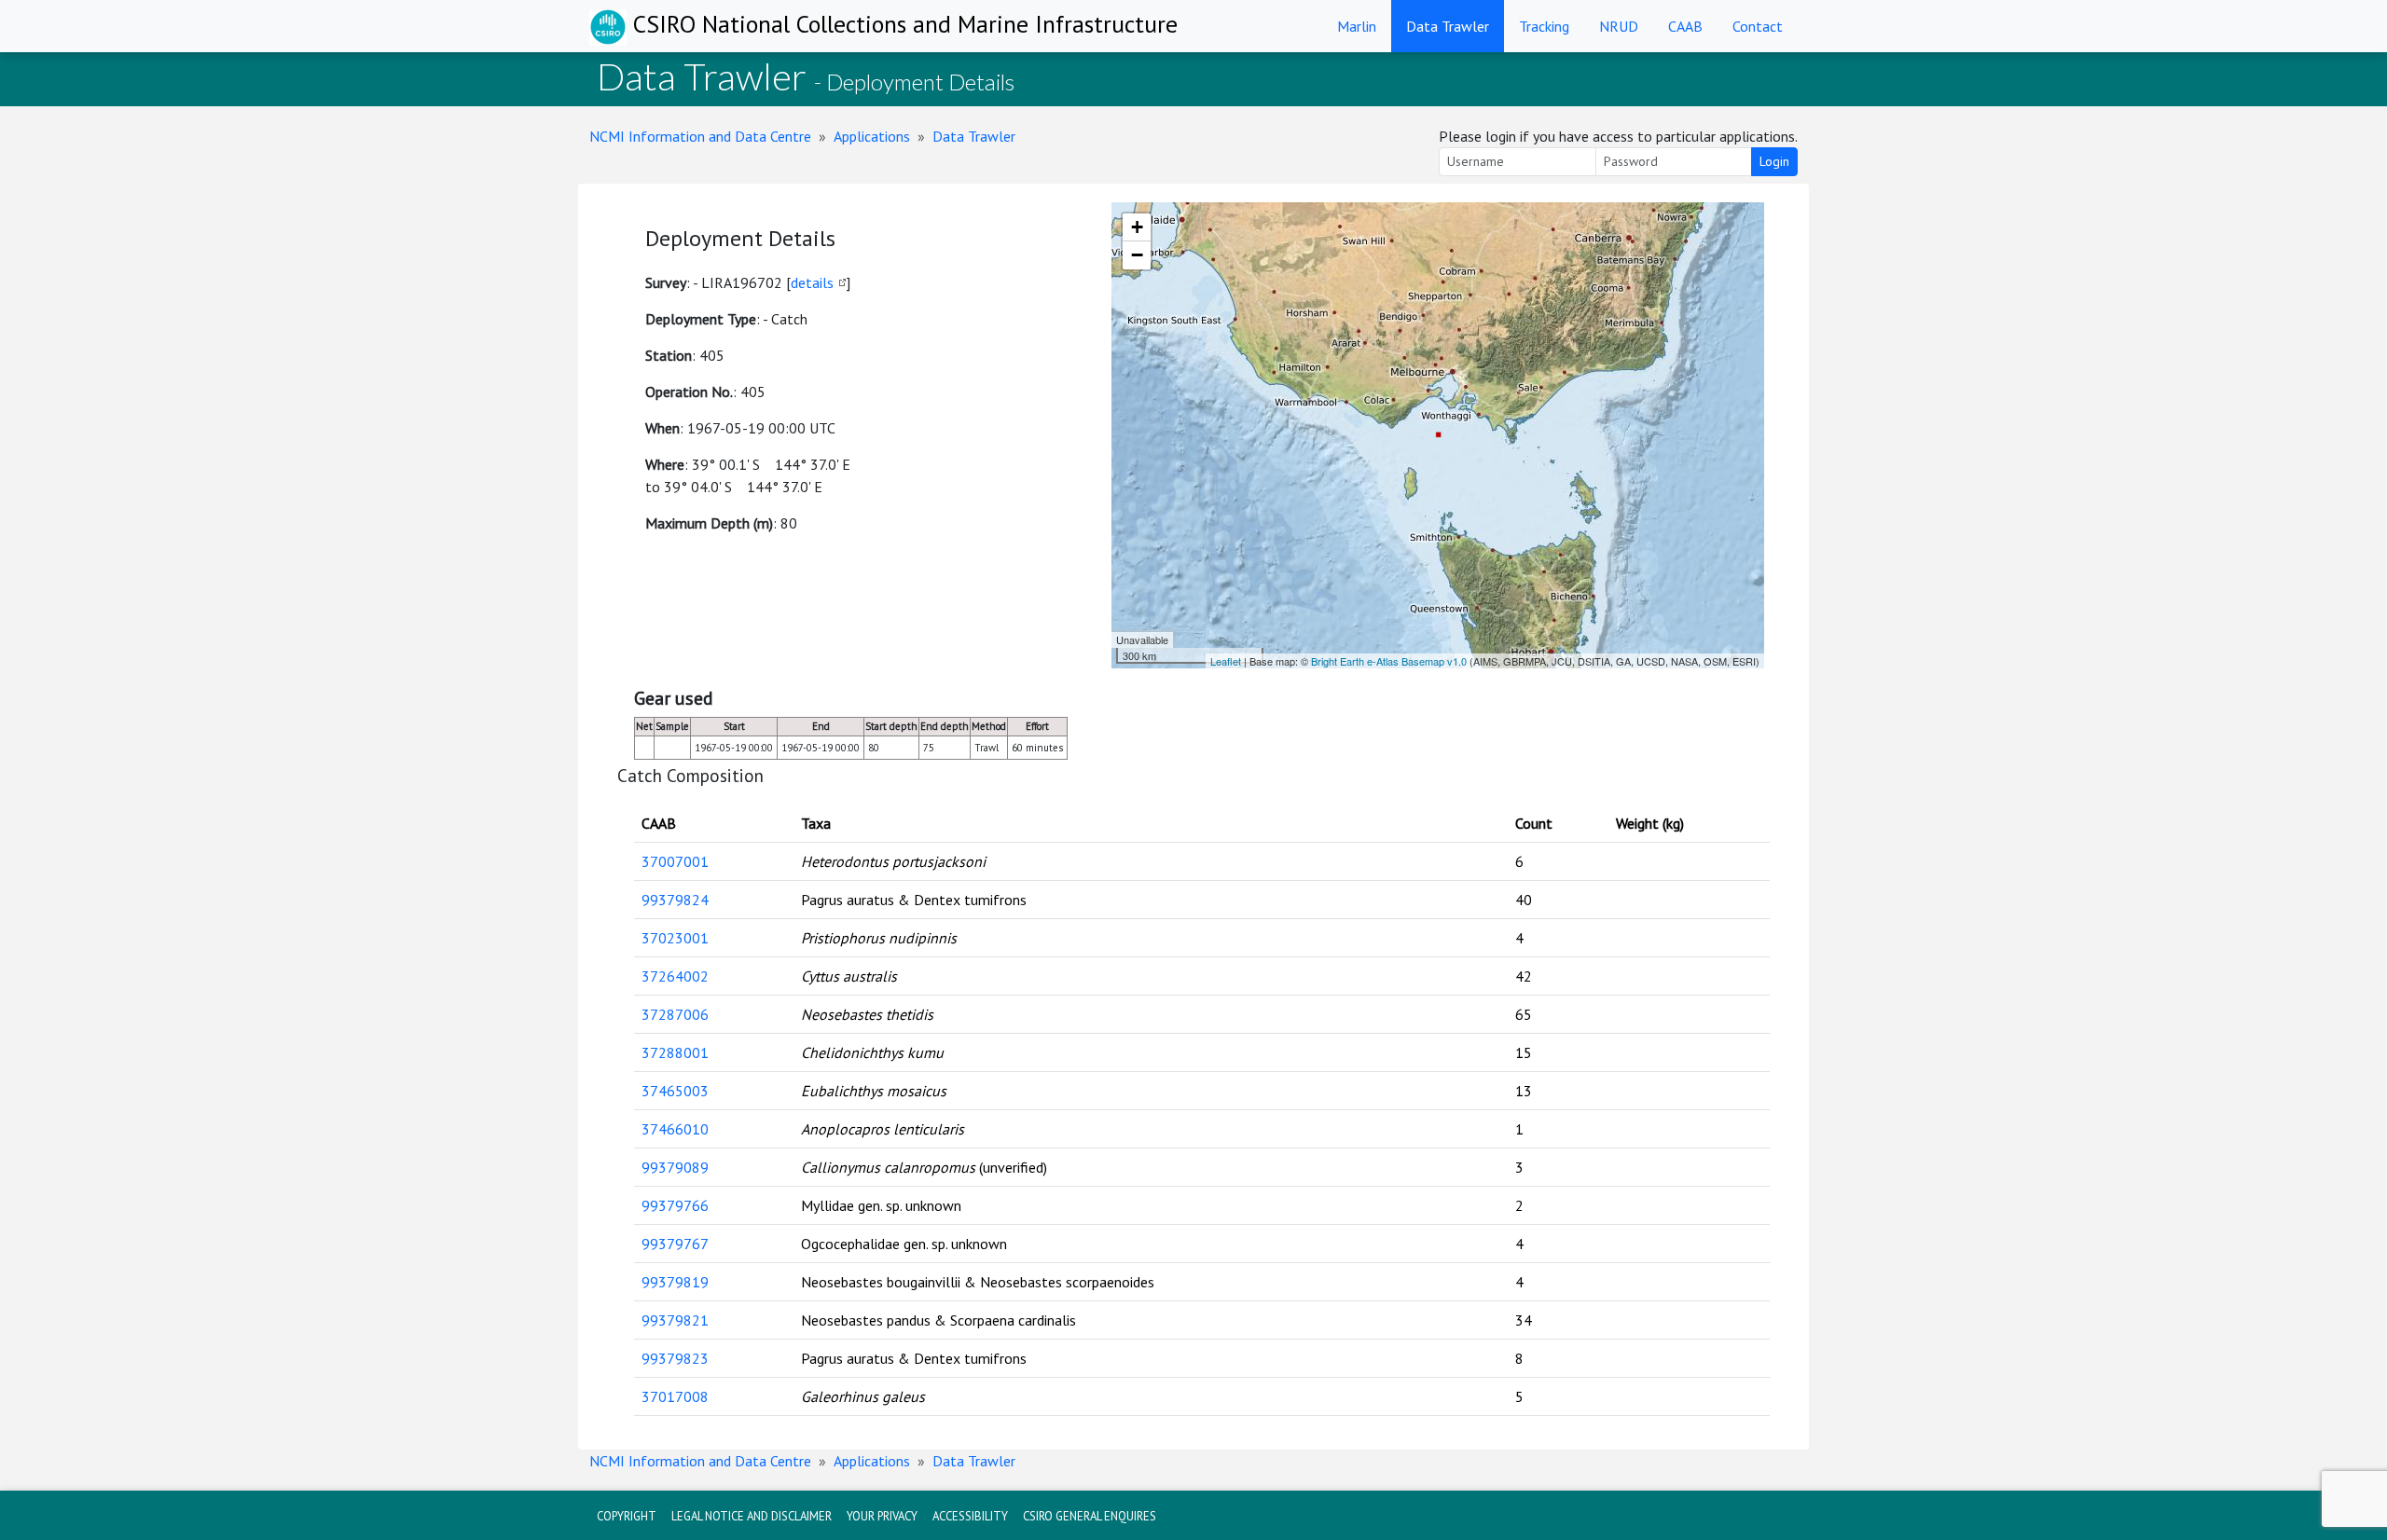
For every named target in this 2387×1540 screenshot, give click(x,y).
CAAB (1685, 26)
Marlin (1357, 26)
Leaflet (1226, 661)
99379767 (675, 1244)
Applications (872, 136)
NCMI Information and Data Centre (700, 136)
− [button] (1137, 255)
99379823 (675, 1358)
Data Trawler (1448, 26)
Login (1774, 161)
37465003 (675, 1091)
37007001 (675, 861)
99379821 (675, 1320)
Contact (1758, 26)
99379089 (675, 1167)
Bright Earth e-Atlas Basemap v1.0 (1389, 661)
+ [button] (1137, 227)
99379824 (675, 900)
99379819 (675, 1282)
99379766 (675, 1205)
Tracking (1544, 26)
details (812, 282)
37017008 (675, 1396)
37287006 (675, 1014)
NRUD (1619, 26)
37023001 (675, 938)
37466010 (675, 1129)
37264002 (675, 976)
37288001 (675, 1052)
